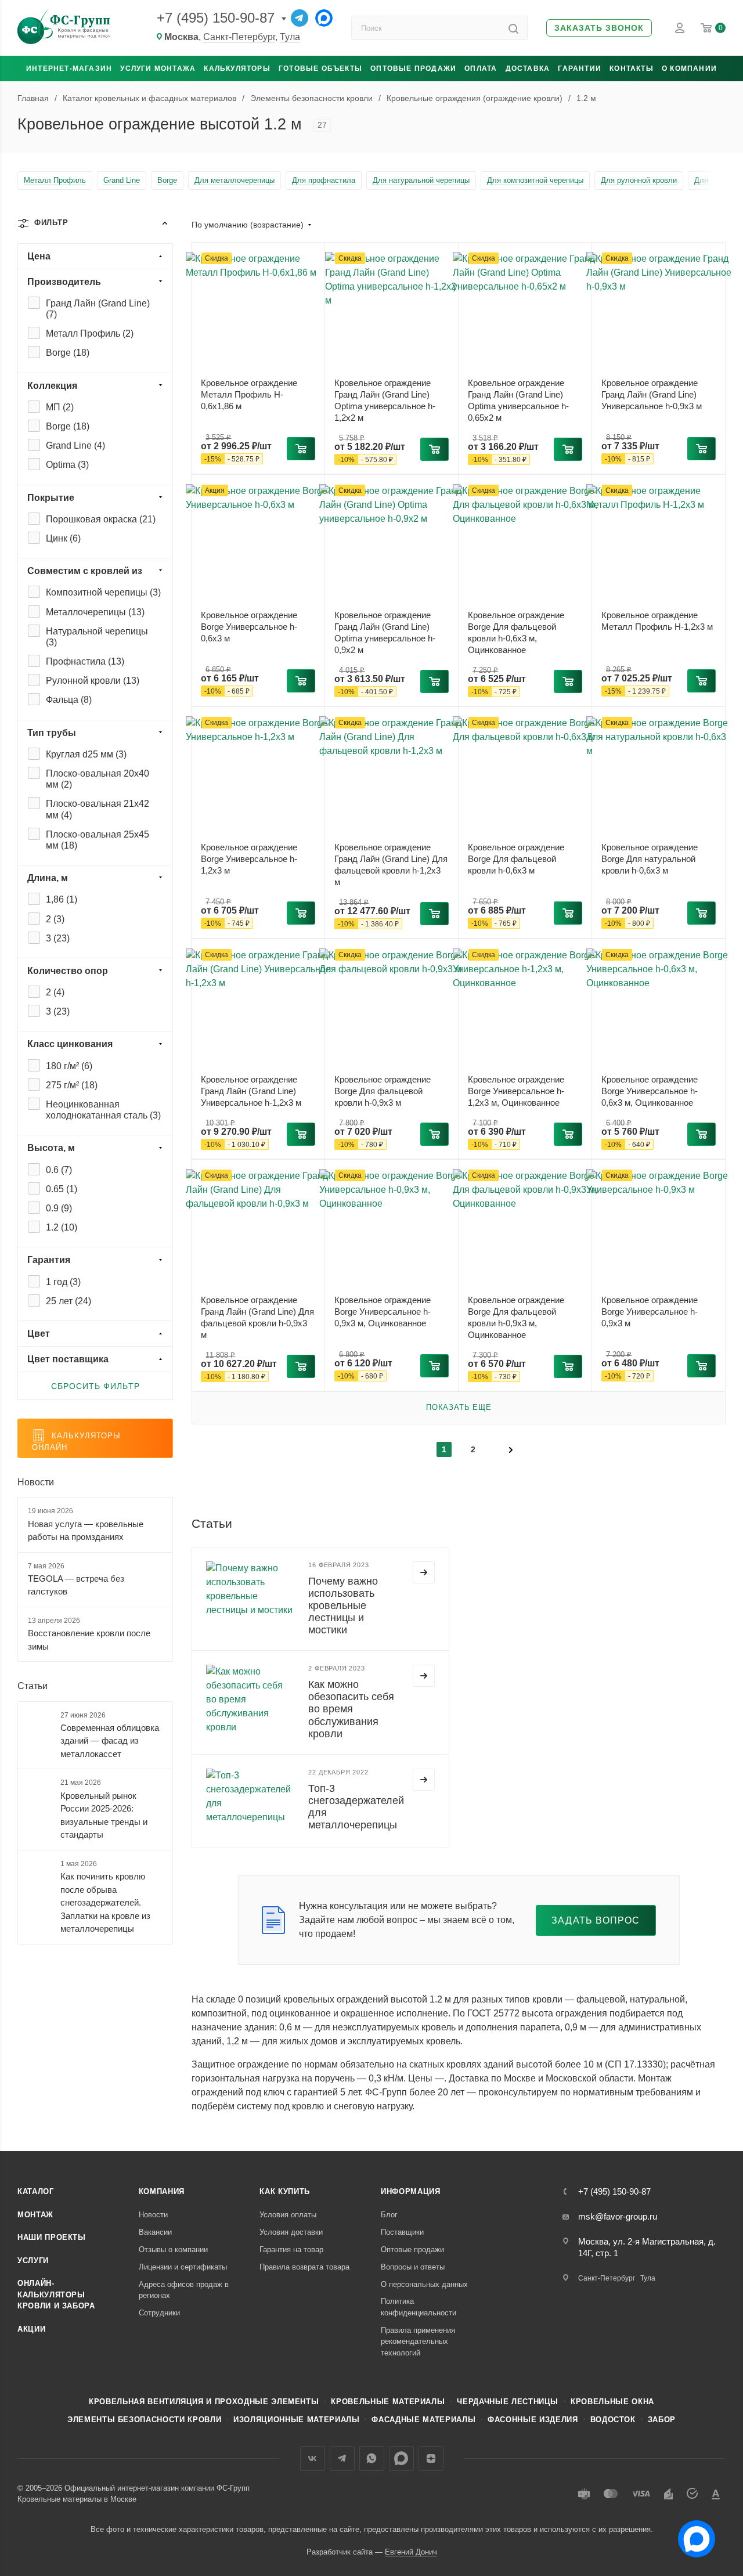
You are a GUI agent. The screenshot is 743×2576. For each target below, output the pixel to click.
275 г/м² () (72, 1085)
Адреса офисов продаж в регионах (184, 2290)
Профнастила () (85, 661)
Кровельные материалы (388, 2402)
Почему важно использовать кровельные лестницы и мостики (343, 1606)
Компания (162, 2191)
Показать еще (459, 1407)
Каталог (36, 2191)
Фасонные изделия (533, 2420)
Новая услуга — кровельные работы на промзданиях (86, 1531)
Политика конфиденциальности (419, 2307)
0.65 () (62, 1189)
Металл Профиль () (90, 333)
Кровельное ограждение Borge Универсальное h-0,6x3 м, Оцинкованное (650, 1091)
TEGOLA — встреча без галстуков (76, 1585)
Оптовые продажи (413, 68)
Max (401, 2458)
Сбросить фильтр (95, 1386)
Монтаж (35, 2215)
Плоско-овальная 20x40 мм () (98, 779)
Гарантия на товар (291, 2250)
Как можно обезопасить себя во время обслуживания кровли (351, 1709)
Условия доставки (291, 2232)
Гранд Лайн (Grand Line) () (98, 309)
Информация (411, 2191)
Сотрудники (159, 2313)
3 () (58, 938)
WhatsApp (372, 2458)
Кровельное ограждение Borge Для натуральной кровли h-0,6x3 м (650, 859)
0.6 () (59, 1170)
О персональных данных (424, 2284)
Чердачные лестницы (508, 2402)
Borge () (68, 353)
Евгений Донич (411, 2552)
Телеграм (342, 2458)
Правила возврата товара (304, 2267)
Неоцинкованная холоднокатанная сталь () (103, 1110)
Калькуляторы (237, 68)
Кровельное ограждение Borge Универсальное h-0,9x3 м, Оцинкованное (383, 1312)
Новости (36, 1482)
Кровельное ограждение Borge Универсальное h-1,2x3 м (249, 859)
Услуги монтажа (158, 68)
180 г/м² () (69, 1066)
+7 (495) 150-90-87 (216, 18)
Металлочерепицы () (95, 612)
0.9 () (59, 1208)
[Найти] (513, 28)
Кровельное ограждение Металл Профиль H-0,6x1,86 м (249, 394)
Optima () (67, 465)
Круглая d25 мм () (86, 754)
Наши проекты (52, 2237)
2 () (55, 919)
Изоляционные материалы (296, 2420)
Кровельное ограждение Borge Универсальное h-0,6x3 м (249, 627)
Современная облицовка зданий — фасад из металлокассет (110, 1741)
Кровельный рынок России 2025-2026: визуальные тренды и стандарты (104, 1815)
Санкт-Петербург (239, 37)
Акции (31, 2329)
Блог (389, 2215)
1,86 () (62, 899)
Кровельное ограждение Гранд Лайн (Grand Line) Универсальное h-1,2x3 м (251, 1091)
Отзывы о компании (173, 2250)
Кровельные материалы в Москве (77, 2499)
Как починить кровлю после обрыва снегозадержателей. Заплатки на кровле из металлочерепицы (105, 1902)
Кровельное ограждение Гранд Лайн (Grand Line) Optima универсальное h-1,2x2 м (385, 400)
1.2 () (62, 1227)
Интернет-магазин (69, 68)
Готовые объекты (320, 68)
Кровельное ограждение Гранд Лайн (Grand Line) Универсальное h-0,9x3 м (652, 394)
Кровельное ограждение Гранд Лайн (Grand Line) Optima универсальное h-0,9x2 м (385, 632)
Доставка (528, 68)
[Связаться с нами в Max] (692, 2534)
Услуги (33, 2261)
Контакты (632, 68)
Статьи (33, 1686)
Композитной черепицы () (103, 592)
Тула (290, 37)
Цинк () (63, 538)
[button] (599, 28)
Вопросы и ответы (413, 2267)
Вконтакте (313, 2458)
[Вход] (680, 28)
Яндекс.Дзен (431, 2458)
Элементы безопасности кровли (144, 2420)
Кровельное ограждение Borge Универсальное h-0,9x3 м (650, 1312)
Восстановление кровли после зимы (89, 1640)
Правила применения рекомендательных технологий (418, 2342)
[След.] (511, 1449)
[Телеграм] (300, 18)
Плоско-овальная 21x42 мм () (98, 809)
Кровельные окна (612, 2402)
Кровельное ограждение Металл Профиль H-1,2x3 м (657, 621)
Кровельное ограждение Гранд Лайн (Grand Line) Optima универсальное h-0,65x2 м (518, 400)
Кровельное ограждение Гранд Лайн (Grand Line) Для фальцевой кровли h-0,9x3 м (257, 1317)
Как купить (285, 2191)
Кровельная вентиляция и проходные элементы (204, 2402)
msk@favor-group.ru (618, 2216)
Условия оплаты (288, 2215)
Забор (662, 2420)
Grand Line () (75, 445)
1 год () (63, 1282)
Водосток (613, 2420)
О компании (689, 68)
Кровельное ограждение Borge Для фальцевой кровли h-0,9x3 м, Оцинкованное (516, 1317)
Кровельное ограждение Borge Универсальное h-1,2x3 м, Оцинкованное (516, 1091)
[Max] (324, 18)
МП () (60, 407)
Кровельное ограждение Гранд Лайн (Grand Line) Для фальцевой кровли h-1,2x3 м (391, 865)
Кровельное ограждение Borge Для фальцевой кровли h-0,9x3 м (383, 1091)
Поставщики (402, 2232)
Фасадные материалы (423, 2420)
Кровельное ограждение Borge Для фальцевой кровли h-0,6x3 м (516, 859)
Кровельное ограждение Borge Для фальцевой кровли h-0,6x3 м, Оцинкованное (516, 632)
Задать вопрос (596, 1920)
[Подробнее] (424, 1572)
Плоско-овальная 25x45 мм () (98, 840)
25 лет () (68, 1301)
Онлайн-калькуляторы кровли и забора (56, 2294)
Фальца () (69, 700)
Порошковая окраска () (101, 519)
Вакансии (155, 2232)
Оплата (481, 68)
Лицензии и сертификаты (183, 2267)
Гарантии (580, 68)
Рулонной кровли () (93, 681)
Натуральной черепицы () (97, 637)
